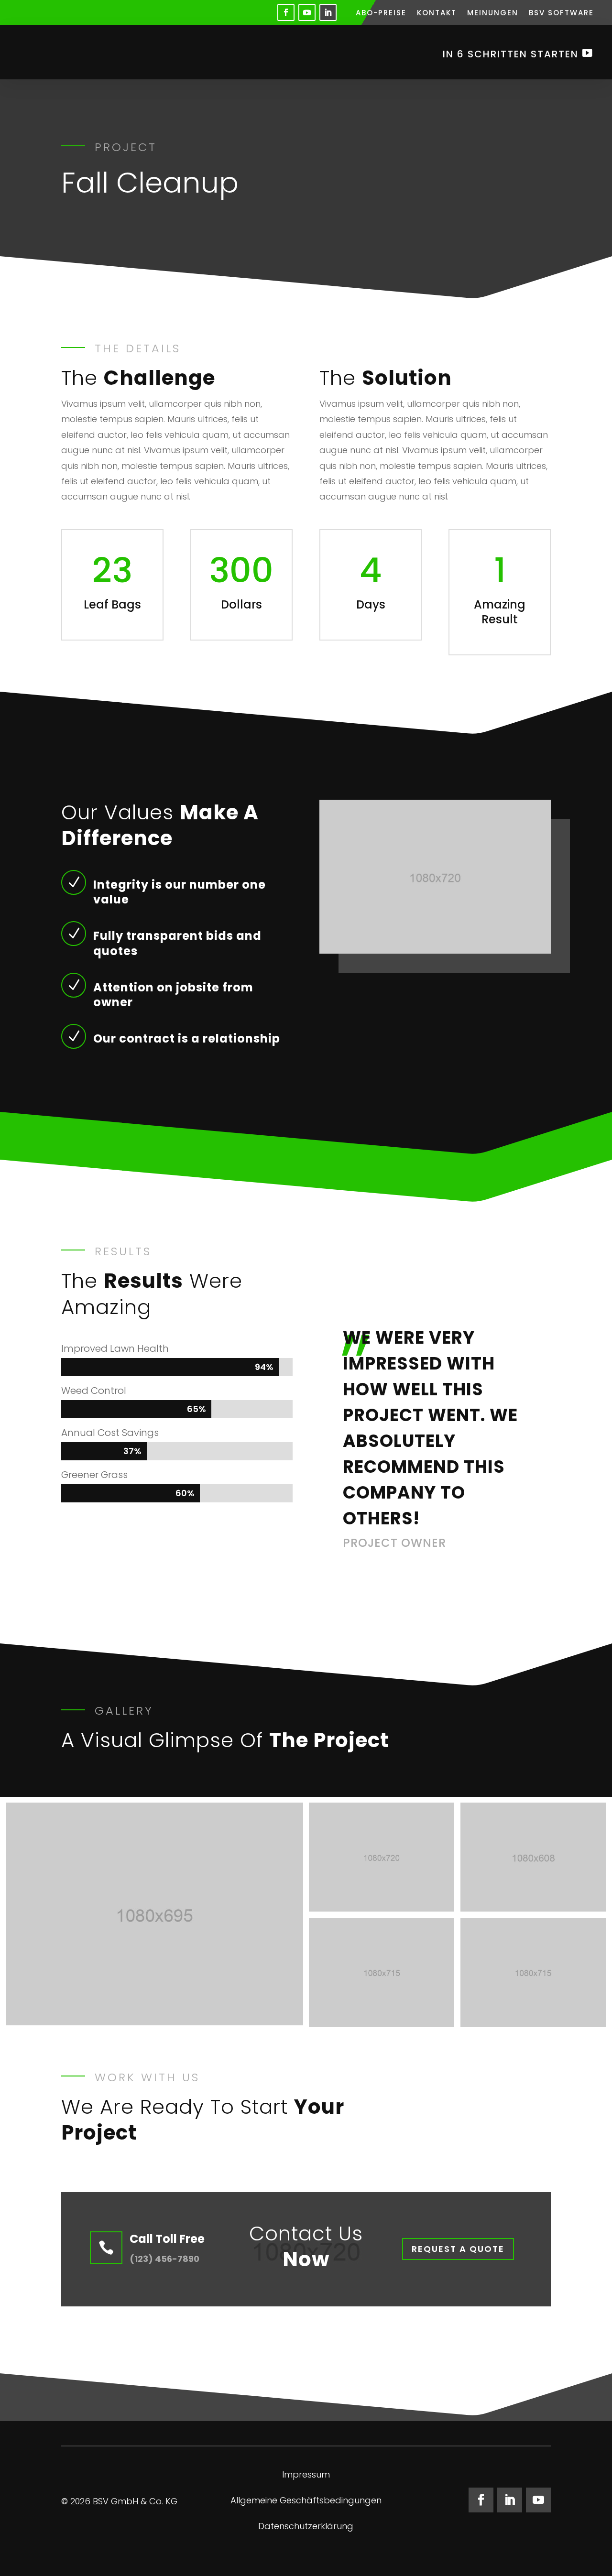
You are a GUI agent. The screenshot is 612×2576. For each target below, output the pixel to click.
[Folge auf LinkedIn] (328, 12)
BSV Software (561, 14)
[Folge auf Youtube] (307, 12)
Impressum (306, 2476)
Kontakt (437, 14)
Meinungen (493, 14)
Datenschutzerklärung (306, 2527)
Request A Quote (458, 2249)
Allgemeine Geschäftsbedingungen (306, 2502)
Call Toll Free (167, 2239)
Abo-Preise (381, 14)
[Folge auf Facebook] (286, 12)
